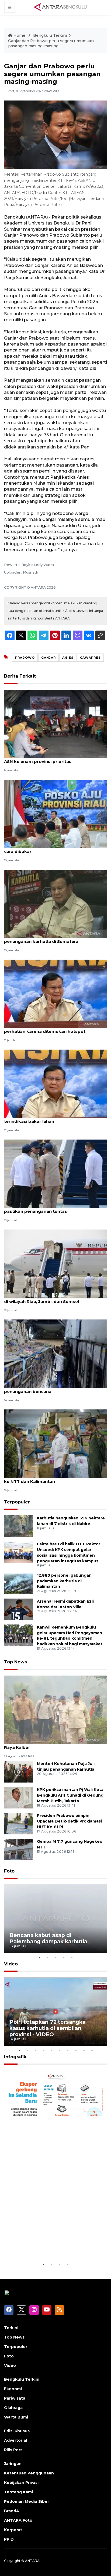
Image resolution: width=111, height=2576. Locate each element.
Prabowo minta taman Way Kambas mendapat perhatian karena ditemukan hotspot (55, 1029)
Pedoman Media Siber (27, 2501)
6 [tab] (60, 2050)
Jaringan (13, 2464)
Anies (68, 658)
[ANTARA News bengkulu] (61, 7)
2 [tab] (47, 1957)
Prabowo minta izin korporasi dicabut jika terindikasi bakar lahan (49, 1118)
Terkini (11, 2328)
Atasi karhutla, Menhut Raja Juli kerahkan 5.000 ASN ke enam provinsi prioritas (55, 759)
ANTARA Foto (18, 2520)
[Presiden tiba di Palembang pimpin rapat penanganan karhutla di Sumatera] (55, 904)
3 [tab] (55, 1957)
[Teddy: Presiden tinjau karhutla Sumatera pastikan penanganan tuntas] (55, 1173)
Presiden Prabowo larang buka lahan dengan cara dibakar (53, 849)
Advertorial (15, 2440)
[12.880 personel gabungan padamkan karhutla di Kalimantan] (18, 1583)
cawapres (90, 658)
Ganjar (48, 658)
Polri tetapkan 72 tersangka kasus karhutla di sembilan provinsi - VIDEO (48, 2028)
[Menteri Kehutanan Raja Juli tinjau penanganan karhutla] (18, 1771)
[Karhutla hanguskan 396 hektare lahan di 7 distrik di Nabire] (18, 1526)
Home (19, 35)
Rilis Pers (13, 2450)
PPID (9, 2539)
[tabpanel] (55, 1919)
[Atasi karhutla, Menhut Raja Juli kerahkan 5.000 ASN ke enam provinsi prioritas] (55, 724)
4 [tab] (64, 1957)
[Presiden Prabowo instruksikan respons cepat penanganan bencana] (55, 1353)
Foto (9, 1871)
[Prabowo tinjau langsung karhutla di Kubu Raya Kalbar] (55, 1709)
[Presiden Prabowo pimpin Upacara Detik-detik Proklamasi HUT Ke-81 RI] (18, 1823)
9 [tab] (84, 2050)
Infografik (15, 2057)
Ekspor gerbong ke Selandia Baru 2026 (55, 2244)
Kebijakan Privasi (21, 2483)
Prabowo (25, 658)
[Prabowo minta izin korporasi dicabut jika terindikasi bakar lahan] (55, 1083)
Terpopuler (17, 1502)
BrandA (12, 2511)
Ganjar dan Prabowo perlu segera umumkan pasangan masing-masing (51, 43)
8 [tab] (76, 2050)
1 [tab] (39, 1957)
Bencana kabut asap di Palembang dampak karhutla (48, 1938)
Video (11, 1964)
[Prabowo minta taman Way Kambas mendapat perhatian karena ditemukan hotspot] (55, 994)
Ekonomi (13, 2389)
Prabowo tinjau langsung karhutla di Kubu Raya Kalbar (50, 1744)
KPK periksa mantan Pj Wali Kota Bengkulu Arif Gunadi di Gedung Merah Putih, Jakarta (70, 1795)
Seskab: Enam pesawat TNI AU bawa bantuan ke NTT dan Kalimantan (54, 1479)
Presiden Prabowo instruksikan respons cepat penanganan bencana (55, 1389)
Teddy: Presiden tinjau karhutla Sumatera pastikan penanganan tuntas (49, 1208)
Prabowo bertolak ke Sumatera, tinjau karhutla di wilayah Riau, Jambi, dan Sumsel (55, 1299)
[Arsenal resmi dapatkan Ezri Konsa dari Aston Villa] (18, 1609)
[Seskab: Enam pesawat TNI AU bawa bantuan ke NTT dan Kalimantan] (55, 1444)
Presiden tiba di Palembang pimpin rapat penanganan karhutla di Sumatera (49, 939)
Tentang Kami (18, 2492)
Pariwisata (15, 2398)
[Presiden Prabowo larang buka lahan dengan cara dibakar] (55, 814)
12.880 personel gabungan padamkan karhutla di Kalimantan (64, 1581)
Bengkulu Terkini (50, 35)
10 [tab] (92, 2050)
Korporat (13, 2530)
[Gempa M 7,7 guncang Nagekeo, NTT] (18, 1849)
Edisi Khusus (17, 2431)
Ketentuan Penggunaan (29, 2473)
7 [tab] (68, 2050)
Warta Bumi (16, 2417)
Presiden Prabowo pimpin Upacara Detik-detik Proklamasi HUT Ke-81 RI (69, 1821)
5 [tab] (72, 1957)
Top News (15, 1662)
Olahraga (13, 2408)
